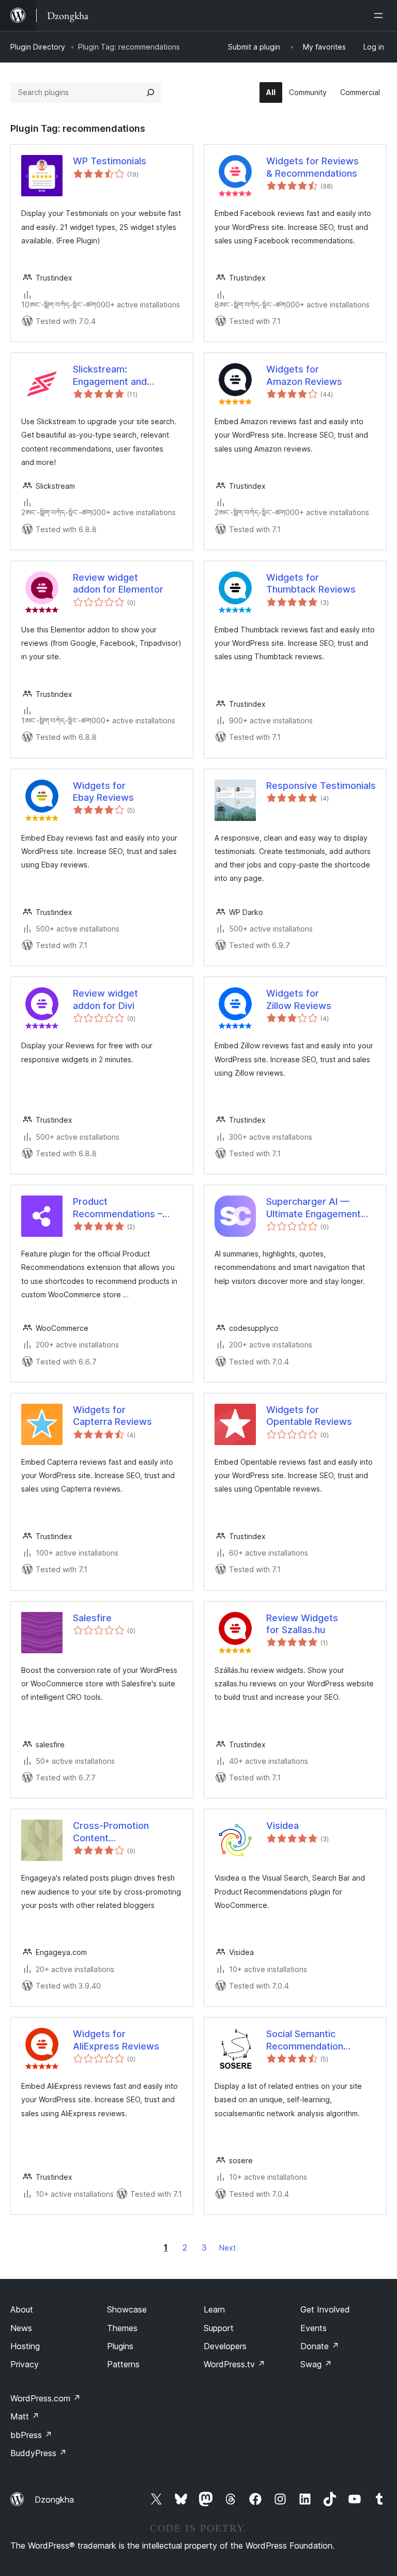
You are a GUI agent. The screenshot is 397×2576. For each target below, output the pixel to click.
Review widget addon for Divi (105, 999)
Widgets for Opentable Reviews (309, 1416)
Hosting (25, 2346)
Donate (320, 2346)
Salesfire (92, 1618)
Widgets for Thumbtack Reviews (311, 583)
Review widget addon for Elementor (118, 583)
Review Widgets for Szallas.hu (302, 1624)
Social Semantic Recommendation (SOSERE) (305, 2040)
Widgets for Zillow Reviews (299, 999)
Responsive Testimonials (321, 786)
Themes (122, 2328)
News (21, 2328)
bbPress (31, 2435)
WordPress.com (45, 2398)
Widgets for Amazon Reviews (304, 375)
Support (219, 2328)
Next (227, 2248)
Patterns (123, 2364)
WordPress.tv (234, 2364)
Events (314, 2328)
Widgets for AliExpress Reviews (116, 2040)
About (22, 2309)
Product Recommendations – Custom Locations (118, 1208)
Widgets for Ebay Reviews (103, 792)
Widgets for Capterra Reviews (112, 1416)
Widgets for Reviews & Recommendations (312, 167)
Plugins (120, 2346)
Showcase (127, 2309)
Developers (225, 2346)
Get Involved (325, 2309)
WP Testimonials (110, 161)
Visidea (283, 1826)
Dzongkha (54, 2500)
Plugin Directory (38, 47)
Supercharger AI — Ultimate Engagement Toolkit (314, 1208)
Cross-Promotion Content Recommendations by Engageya (114, 1832)
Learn (214, 2309)
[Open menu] (380, 15)
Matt (25, 2416)
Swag (316, 2364)
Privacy (25, 2364)
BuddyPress (39, 2453)
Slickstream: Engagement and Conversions (110, 376)
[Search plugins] (150, 92)
